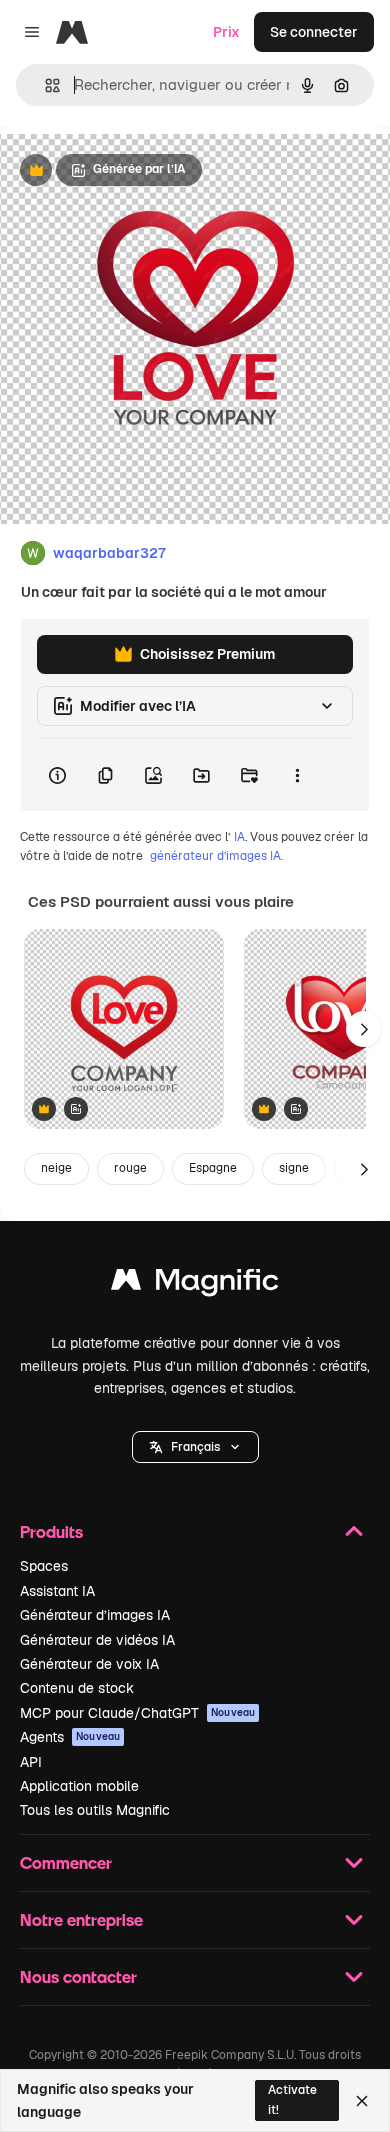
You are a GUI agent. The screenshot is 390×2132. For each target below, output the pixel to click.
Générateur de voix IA (89, 1664)
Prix (226, 32)
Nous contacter (78, 1976)
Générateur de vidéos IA (97, 1640)
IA (239, 837)
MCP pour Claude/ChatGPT (137, 1713)
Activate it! (292, 2099)
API (31, 1762)
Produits (51, 1531)
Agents (70, 1737)
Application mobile (79, 1786)
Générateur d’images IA (95, 1615)
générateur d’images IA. (216, 856)
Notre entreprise (81, 1919)
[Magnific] (195, 1284)
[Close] (362, 2101)
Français (195, 1447)
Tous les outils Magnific (95, 1810)
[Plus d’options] (297, 775)
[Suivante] (364, 1029)
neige (56, 1168)
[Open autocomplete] (44, 85)
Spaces (44, 1566)
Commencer (66, 1862)
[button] (195, 1447)
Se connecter (314, 32)
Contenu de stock (77, 1688)
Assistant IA (57, 1591)
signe (294, 1168)
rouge (130, 1168)
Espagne (213, 1168)
